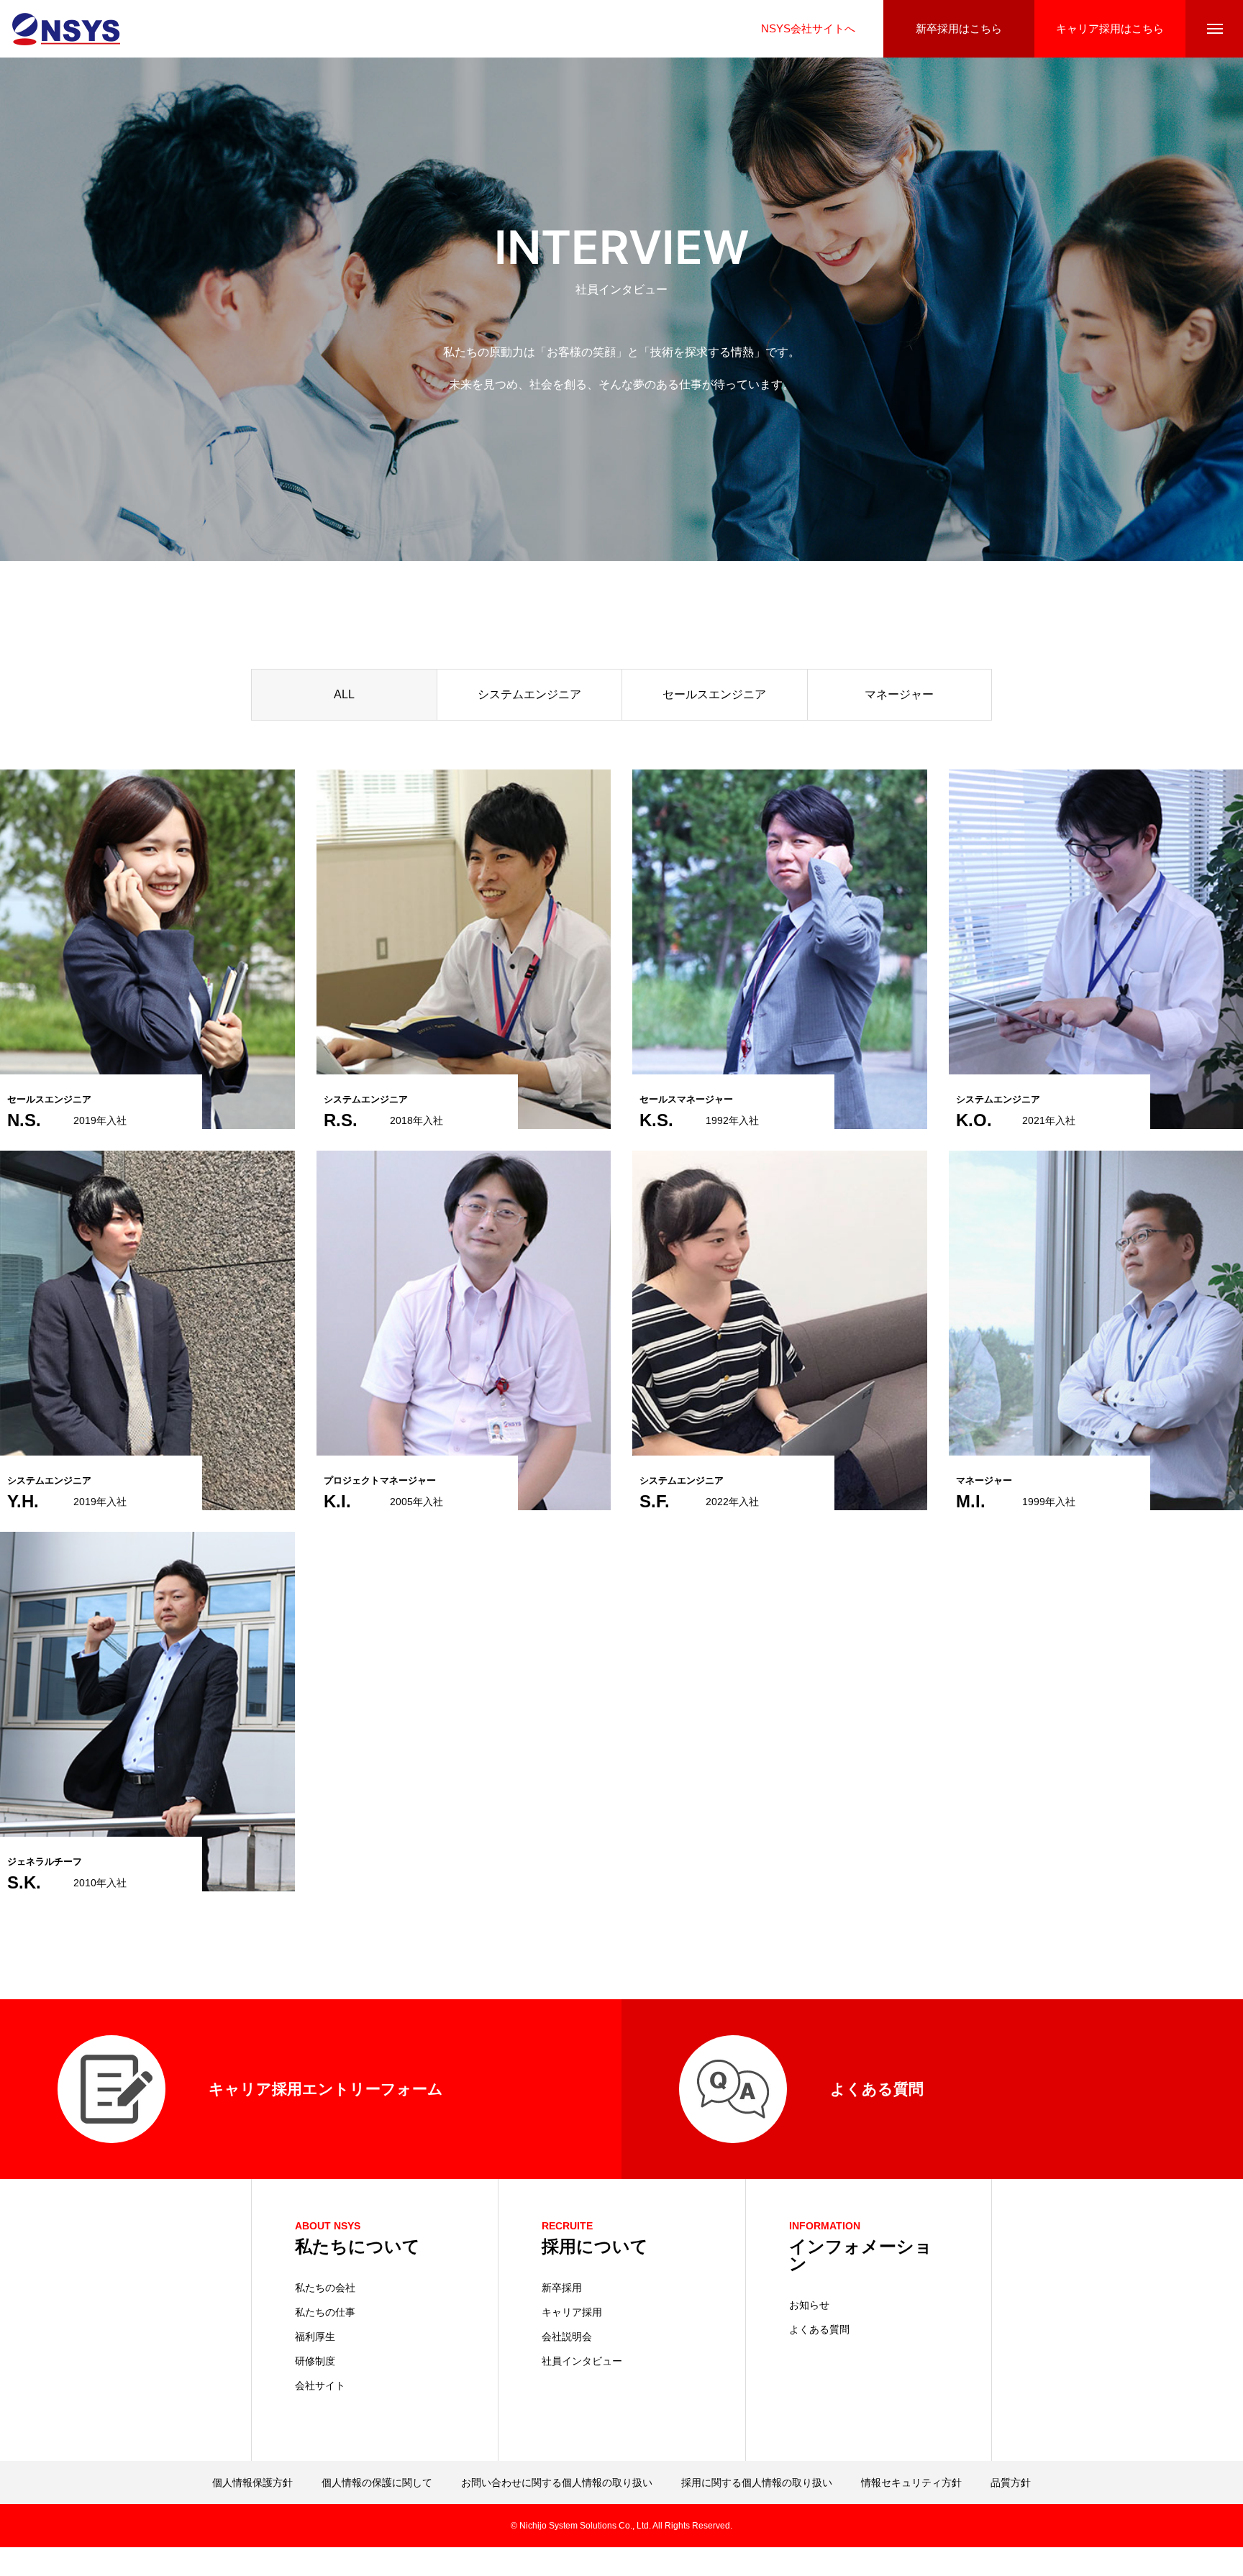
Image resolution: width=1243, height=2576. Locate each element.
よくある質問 (819, 2329)
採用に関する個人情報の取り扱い (757, 2483)
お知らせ (809, 2305)
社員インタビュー (582, 2361)
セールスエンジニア (714, 694)
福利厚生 (315, 2337)
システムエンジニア (529, 694)
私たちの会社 (325, 2288)
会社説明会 (567, 2337)
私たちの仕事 (325, 2312)
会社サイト (320, 2385)
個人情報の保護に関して (377, 2483)
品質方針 (1011, 2483)
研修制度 (315, 2361)
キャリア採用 (572, 2312)
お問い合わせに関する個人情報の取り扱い (557, 2483)
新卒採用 (562, 2288)
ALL (344, 694)
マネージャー (899, 694)
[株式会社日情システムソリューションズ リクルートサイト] (66, 29)
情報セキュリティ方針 (911, 2483)
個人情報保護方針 (252, 2483)
